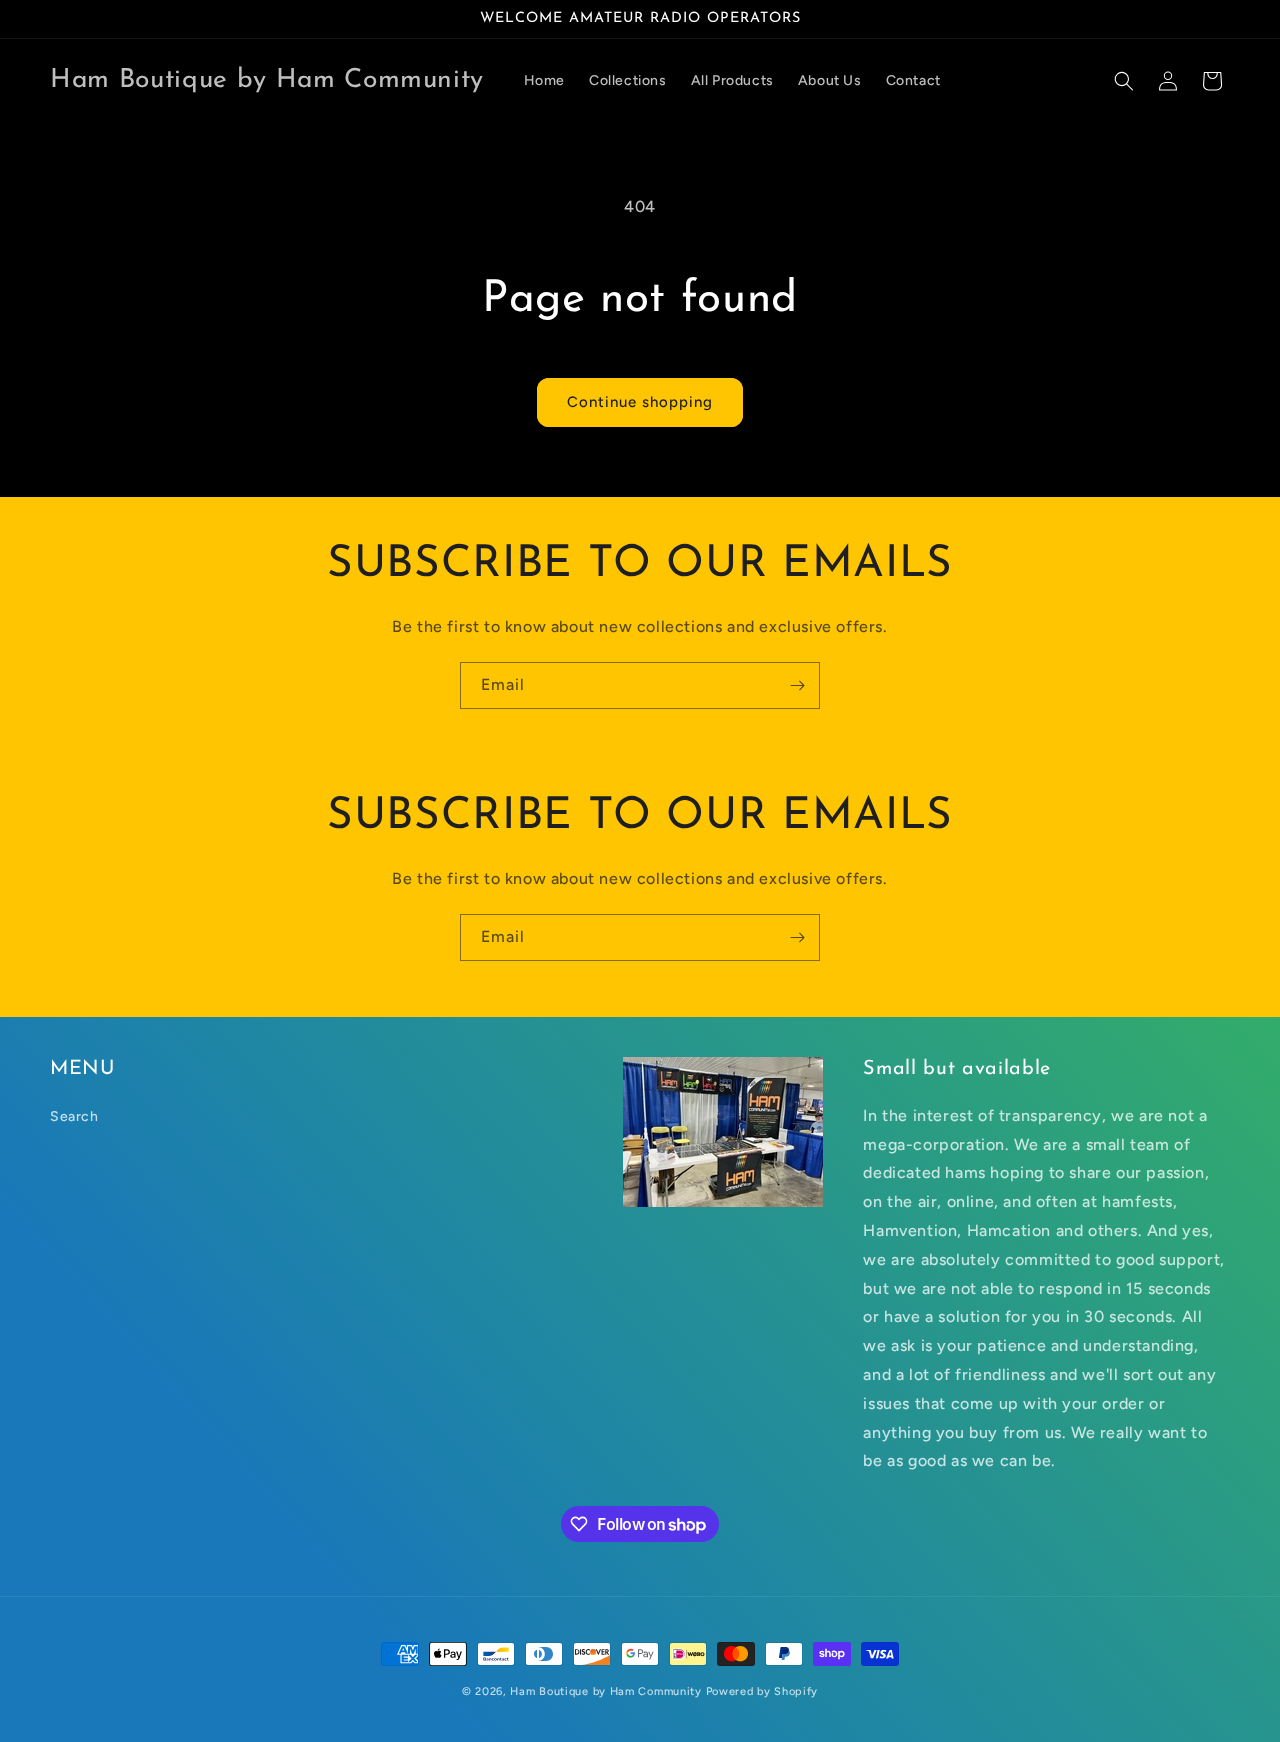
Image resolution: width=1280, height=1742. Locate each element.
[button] (1124, 81)
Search (74, 1116)
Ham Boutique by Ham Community (605, 1691)
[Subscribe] (797, 685)
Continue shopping (640, 402)
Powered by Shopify (762, 1691)
